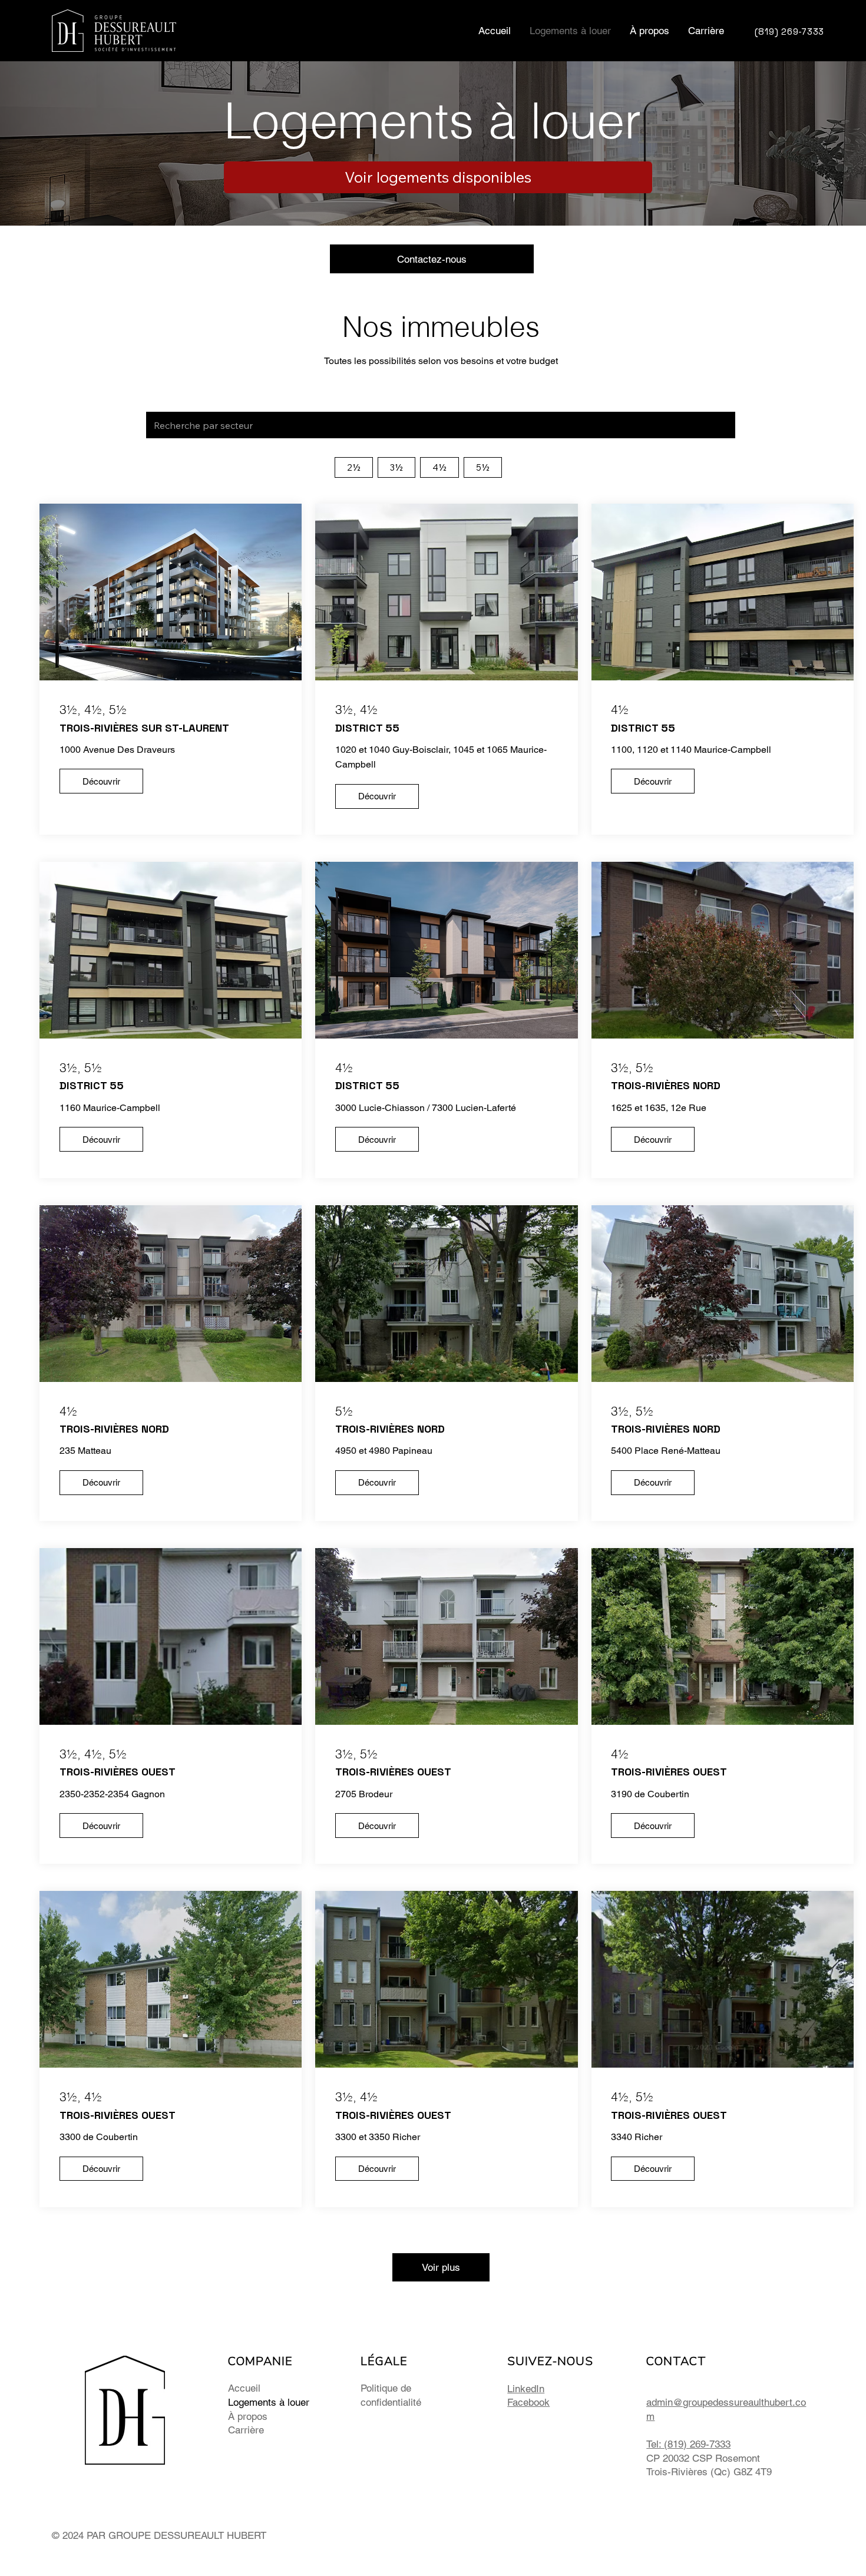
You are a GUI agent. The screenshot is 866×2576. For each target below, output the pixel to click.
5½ (483, 467)
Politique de (386, 2388)
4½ (439, 467)
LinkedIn (526, 2389)
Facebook (528, 2402)
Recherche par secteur (189, 403)
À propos (248, 2416)
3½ (396, 467)
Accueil (244, 2388)
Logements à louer (269, 2402)
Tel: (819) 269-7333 (688, 2444)
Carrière (246, 2430)
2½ (354, 467)
